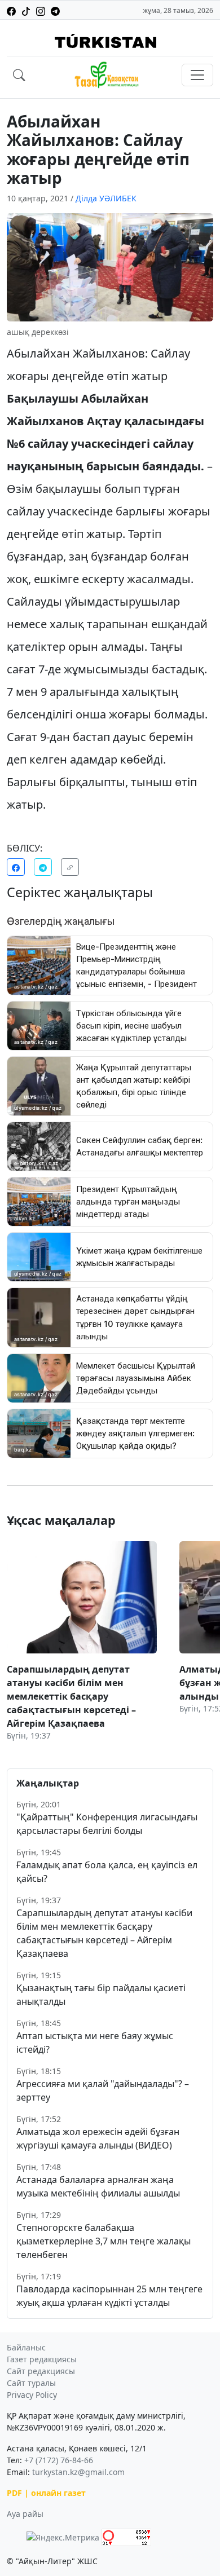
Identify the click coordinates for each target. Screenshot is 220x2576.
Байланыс (26, 2347)
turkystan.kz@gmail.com (78, 2472)
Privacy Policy (32, 2395)
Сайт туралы (31, 2383)
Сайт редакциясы (41, 2371)
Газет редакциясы (42, 2359)
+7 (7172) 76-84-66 (59, 2460)
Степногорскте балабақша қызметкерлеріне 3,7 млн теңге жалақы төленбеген (104, 2241)
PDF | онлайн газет (46, 2493)
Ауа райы (25, 2514)
